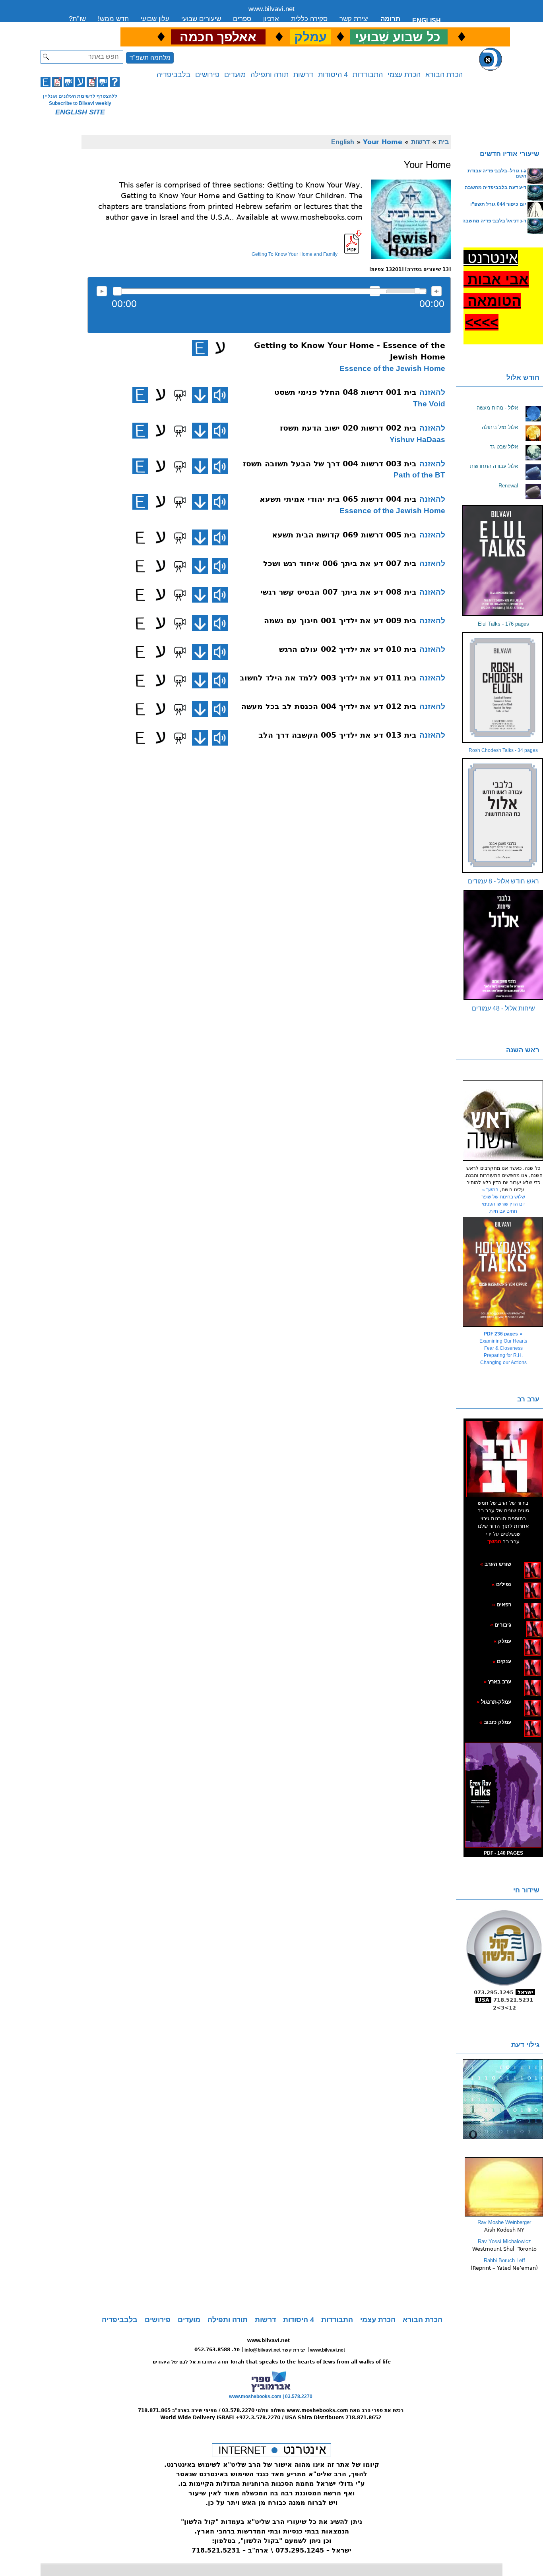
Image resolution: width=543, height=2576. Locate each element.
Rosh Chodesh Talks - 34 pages (503, 750)
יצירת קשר (354, 19)
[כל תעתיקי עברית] (523, 1625)
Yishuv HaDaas (417, 440)
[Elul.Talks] (503, 561)
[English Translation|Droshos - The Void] (140, 395)
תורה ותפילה (270, 75)
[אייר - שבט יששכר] (524, 1625)
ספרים (242, 19)
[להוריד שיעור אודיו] (200, 395)
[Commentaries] (504, 2215)
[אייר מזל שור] (520, 1604)
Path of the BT (419, 475)
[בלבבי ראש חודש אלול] (503, 815)
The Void (429, 404)
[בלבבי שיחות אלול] (503, 945)
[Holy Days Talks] (503, 1272)
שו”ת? (77, 19)
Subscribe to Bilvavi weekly (80, 103)
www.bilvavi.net (271, 9)
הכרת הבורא (444, 75)
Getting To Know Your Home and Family (295, 254)
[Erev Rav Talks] (503, 1795)
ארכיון (271, 19)
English (343, 142)
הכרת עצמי (404, 75)
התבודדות (368, 75)
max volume (436, 291)
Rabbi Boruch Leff (504, 2260)
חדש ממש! (113, 19)
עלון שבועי (155, 19)
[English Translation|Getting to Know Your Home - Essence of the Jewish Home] (200, 348)
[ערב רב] (504, 1459)
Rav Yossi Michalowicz (504, 2241)
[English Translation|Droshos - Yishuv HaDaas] (140, 431)
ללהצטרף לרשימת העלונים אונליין (80, 96)
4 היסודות (333, 75)
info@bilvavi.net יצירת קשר (275, 2350)
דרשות (303, 75)
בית (444, 142)
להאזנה (102, 291)
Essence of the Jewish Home (392, 368)
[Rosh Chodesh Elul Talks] (503, 687)
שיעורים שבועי (201, 19)
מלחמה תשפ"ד (150, 58)
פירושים (207, 75)
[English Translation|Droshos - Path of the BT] (140, 466)
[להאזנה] (220, 395)
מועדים (235, 75)
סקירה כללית (309, 19)
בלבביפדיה (174, 75)
